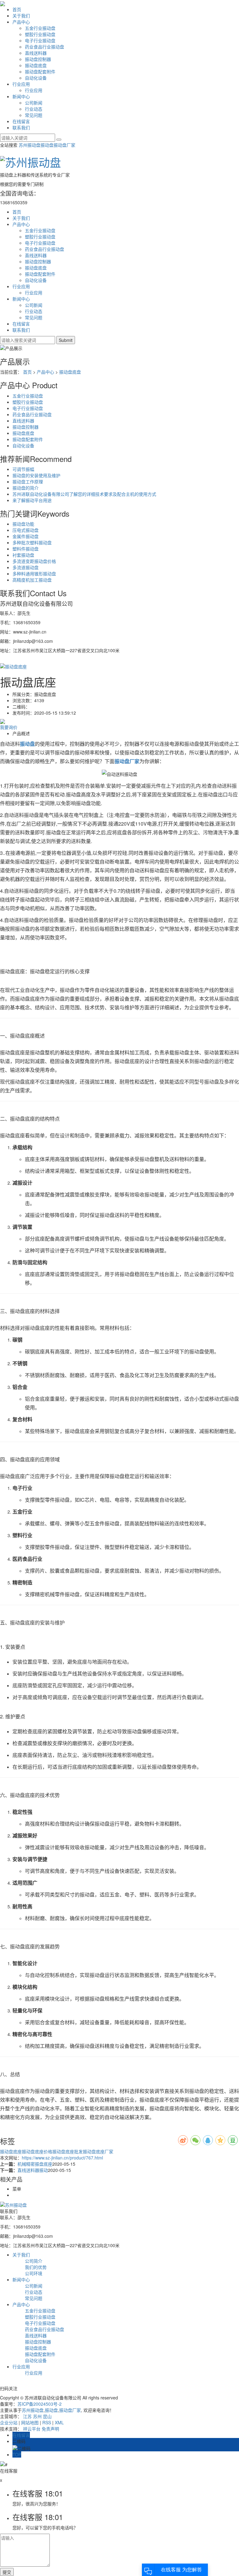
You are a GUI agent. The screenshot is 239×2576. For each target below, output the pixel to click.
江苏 (27, 2416)
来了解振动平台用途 (32, 500)
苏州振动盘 (30, 145)
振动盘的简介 (26, 488)
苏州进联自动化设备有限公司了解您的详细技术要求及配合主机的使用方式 (84, 494)
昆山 (47, 2416)
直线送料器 (36, 53)
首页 (17, 9)
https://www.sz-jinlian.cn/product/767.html (62, 2158)
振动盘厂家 (64, 145)
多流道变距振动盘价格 (34, 561)
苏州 (37, 2416)
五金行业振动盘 (40, 28)
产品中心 (21, 22)
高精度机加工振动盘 (32, 580)
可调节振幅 (23, 469)
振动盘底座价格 (37, 2151)
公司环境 (34, 2273)
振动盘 (47, 145)
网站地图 (30, 2422)
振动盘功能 (23, 524)
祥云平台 (32, 2429)
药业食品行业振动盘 (45, 47)
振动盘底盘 (36, 65)
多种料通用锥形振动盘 (34, 574)
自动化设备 (36, 78)
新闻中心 (21, 96)
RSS (47, 2422)
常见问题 (34, 115)
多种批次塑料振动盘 (32, 542)
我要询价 (9, 727)
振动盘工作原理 (28, 482)
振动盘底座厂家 (98, 2151)
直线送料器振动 (33, 2170)
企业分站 (9, 2422)
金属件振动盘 (26, 536)
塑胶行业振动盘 (40, 34)
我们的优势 (36, 2267)
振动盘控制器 (38, 59)
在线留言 (21, 121)
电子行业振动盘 (40, 40)
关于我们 (21, 16)
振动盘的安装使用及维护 (36, 475)
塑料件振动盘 (26, 549)
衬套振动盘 (23, 555)
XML (59, 2422)
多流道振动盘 (26, 567)
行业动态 (34, 109)
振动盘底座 (11, 2151)
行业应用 (21, 84)
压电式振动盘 (26, 530)
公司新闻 (34, 103)
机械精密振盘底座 (35, 2164)
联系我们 (21, 127)
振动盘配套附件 (40, 71)
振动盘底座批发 (68, 2151)
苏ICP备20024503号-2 (40, 2404)
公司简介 (34, 2261)
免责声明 (50, 2429)
